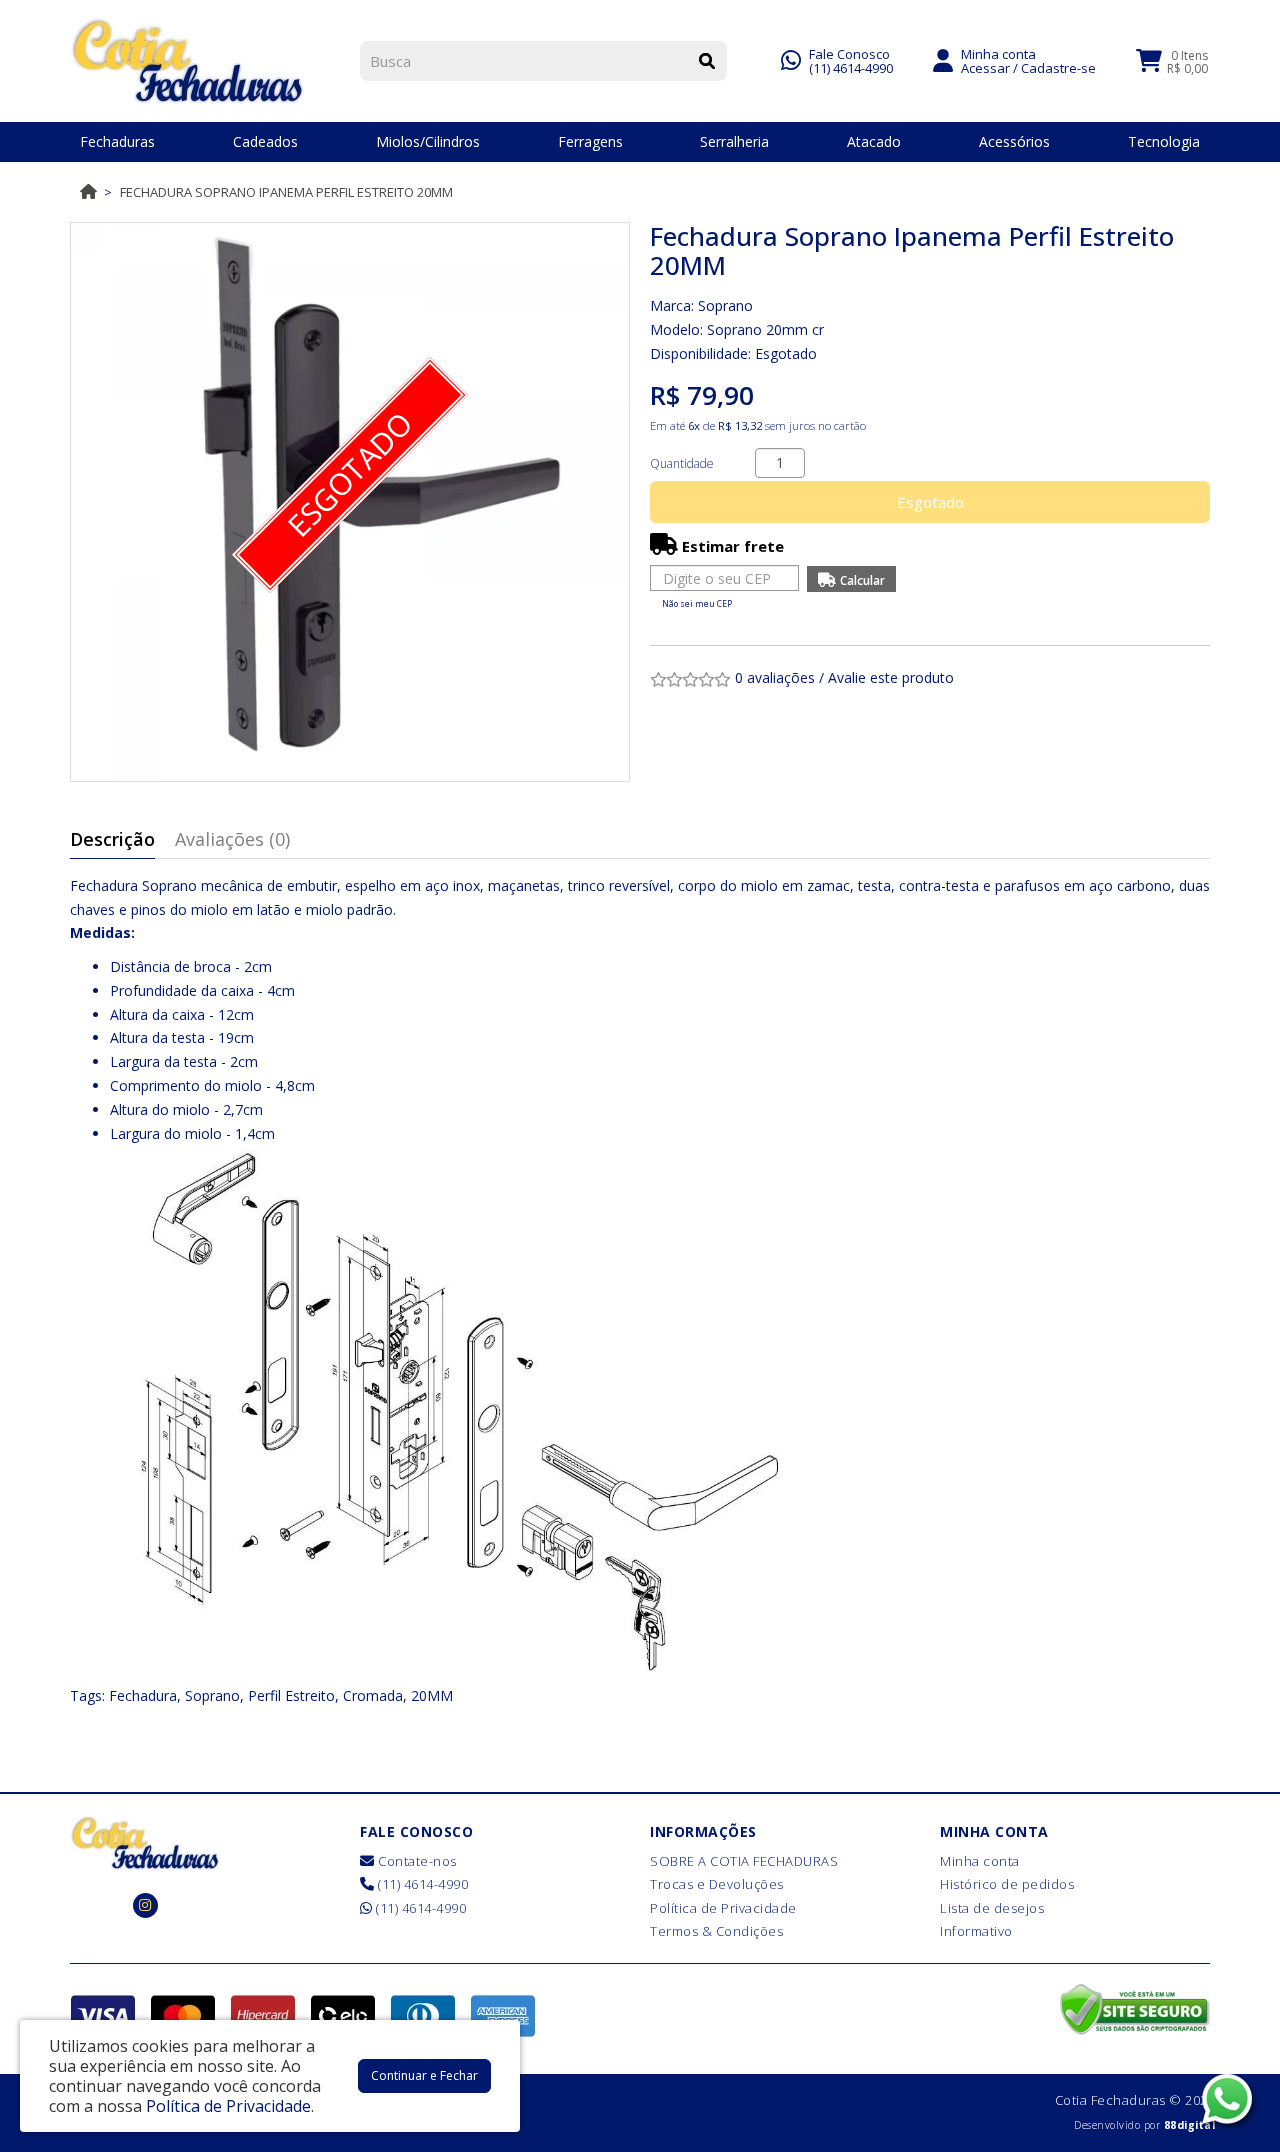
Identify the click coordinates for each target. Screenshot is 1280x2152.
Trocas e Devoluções (717, 1884)
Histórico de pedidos (1007, 1884)
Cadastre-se (1058, 68)
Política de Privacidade (723, 1908)
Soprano (725, 305)
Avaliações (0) (232, 839)
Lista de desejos (992, 1908)
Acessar (985, 68)
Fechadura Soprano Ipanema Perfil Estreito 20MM (286, 192)
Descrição (112, 839)
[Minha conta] (943, 59)
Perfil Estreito (291, 1695)
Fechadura (143, 1695)
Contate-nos (416, 1861)
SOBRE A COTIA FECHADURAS (744, 1861)
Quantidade (682, 463)
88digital (1190, 2125)
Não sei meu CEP (697, 603)
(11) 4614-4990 (851, 68)
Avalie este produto (891, 677)
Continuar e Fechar (424, 2075)
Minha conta (980, 1861)
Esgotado (930, 502)
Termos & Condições (716, 1931)
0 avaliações (775, 677)
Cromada (373, 1695)
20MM (432, 1695)
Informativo (976, 1931)
